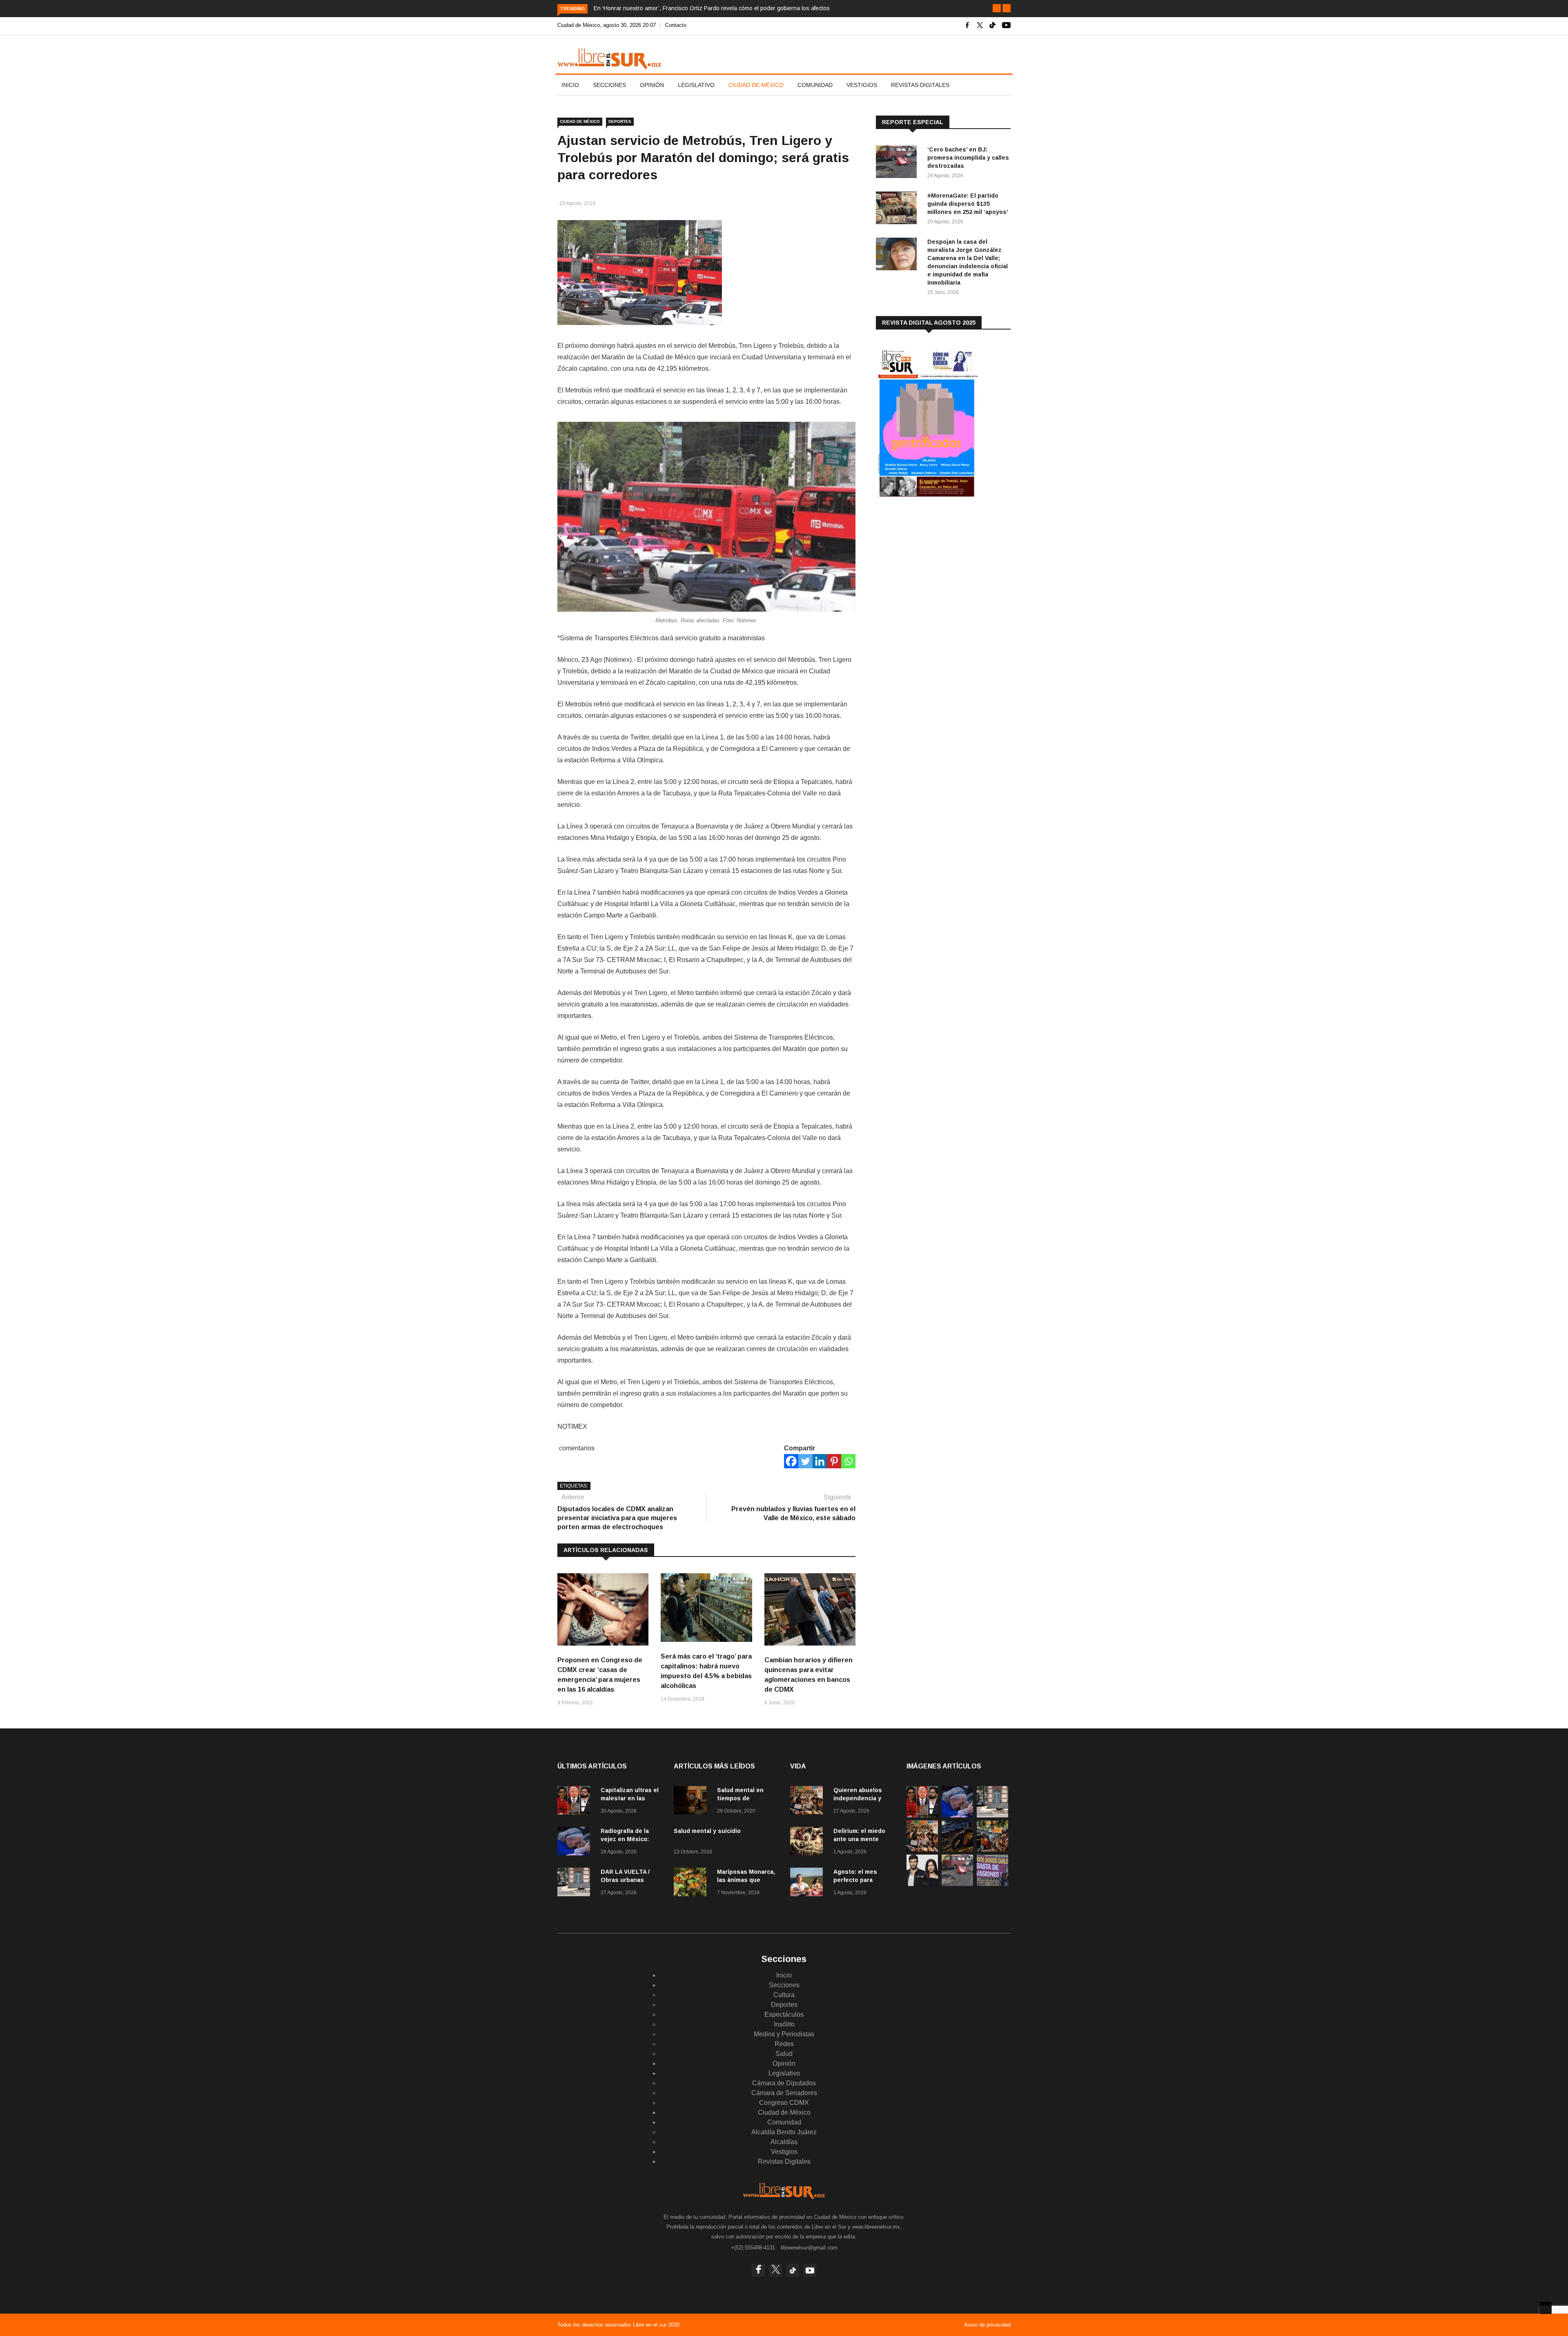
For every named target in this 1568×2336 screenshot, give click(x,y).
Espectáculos (784, 2014)
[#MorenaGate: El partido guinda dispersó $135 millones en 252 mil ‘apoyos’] (898, 209)
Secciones (609, 85)
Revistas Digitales (920, 85)
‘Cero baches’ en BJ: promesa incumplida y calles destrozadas (968, 158)
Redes (784, 2044)
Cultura (784, 1995)
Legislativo (696, 85)
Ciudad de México (756, 85)
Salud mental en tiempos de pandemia (740, 1798)
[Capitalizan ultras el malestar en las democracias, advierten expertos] (576, 1802)
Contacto (676, 25)
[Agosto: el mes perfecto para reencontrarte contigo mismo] (808, 1883)
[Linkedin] (820, 1461)
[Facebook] (791, 1461)
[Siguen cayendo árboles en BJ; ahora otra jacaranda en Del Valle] (992, 1849)
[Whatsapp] (848, 1461)
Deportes (620, 121)
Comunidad (815, 85)
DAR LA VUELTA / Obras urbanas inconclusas (625, 1880)
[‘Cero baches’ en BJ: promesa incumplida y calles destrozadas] (898, 163)
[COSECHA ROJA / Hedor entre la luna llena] (957, 1849)
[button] (997, 8)
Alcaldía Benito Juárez (784, 2132)
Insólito (784, 2024)
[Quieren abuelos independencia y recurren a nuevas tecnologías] (808, 1802)
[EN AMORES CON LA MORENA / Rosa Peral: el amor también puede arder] (922, 1884)
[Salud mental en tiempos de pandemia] (692, 1802)
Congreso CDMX (784, 2103)
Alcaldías (784, 2142)
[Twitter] (805, 1461)
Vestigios (862, 85)
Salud (784, 2054)
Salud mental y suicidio (707, 1831)
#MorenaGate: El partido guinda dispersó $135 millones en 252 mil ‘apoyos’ (968, 204)
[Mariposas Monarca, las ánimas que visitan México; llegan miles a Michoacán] (692, 1883)
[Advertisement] (937, 571)
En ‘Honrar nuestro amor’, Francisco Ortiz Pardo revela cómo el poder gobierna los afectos (712, 8)
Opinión (652, 85)
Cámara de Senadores (784, 2093)
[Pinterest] (834, 1461)
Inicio (570, 85)
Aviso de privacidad (987, 2325)
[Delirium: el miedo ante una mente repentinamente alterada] (808, 1843)
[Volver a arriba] (1546, 2308)
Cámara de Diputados (784, 2083)
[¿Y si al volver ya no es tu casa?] (992, 1884)
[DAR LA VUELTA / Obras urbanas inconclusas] (576, 1883)
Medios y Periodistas (784, 2034)
